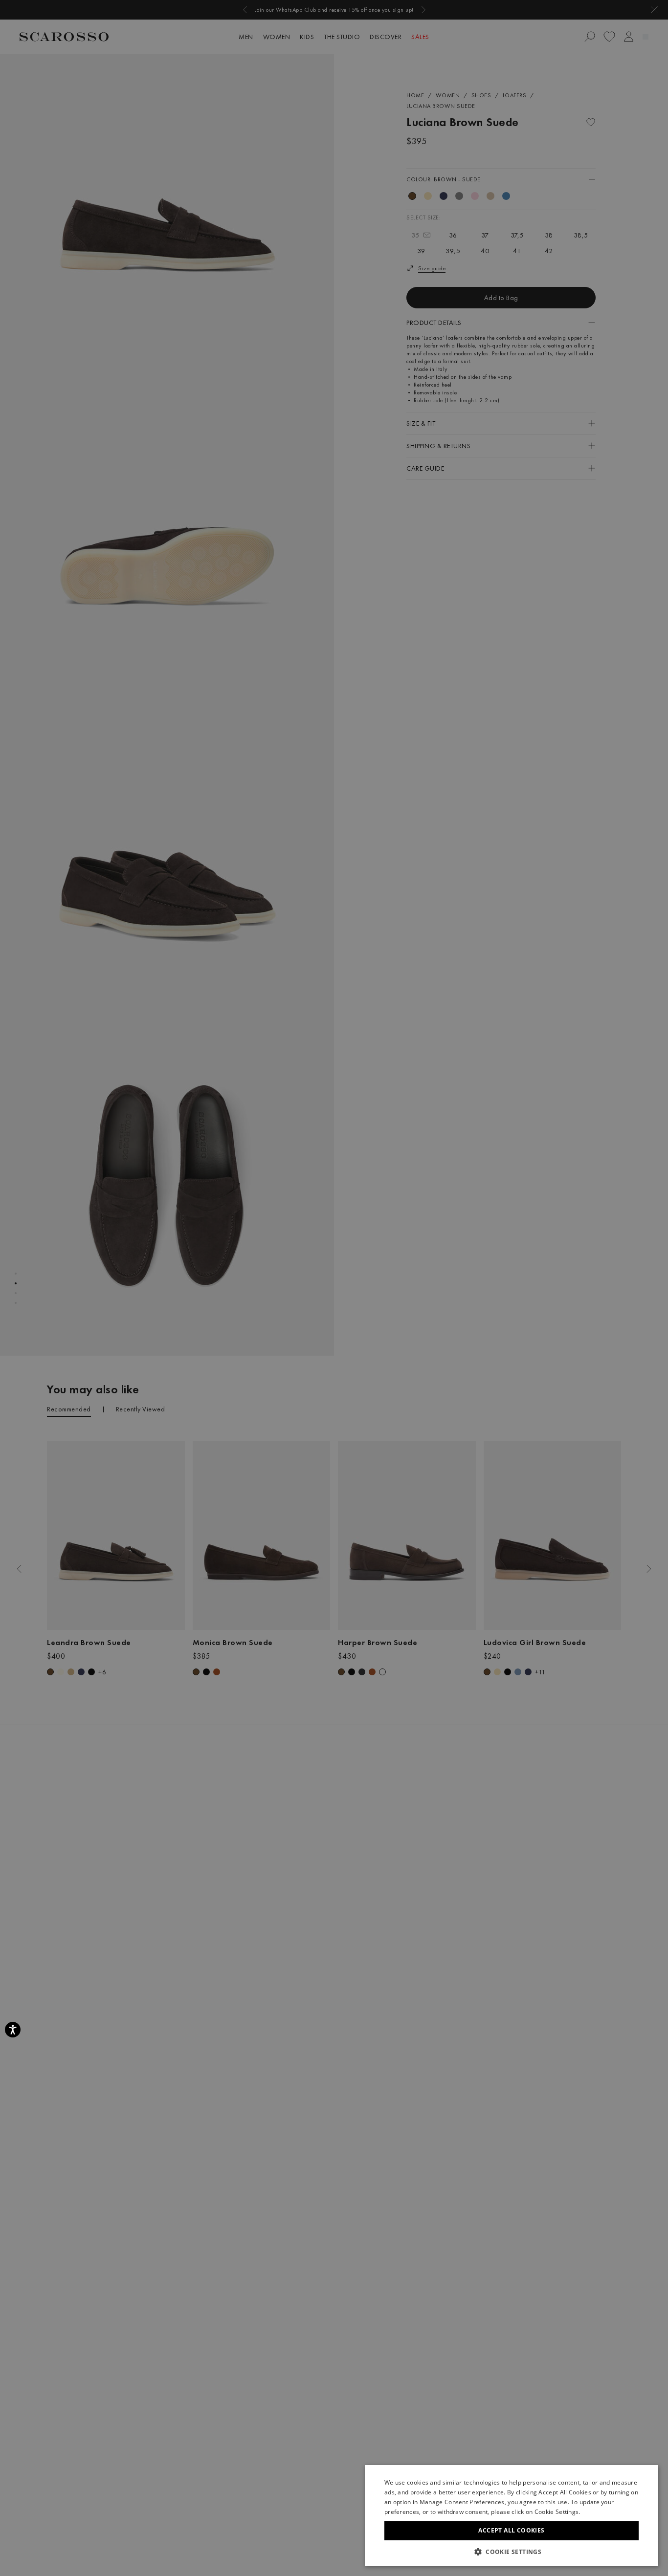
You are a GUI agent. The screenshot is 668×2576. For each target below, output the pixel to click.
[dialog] (334, 1288)
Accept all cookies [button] (511, 2530)
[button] (512, 2552)
